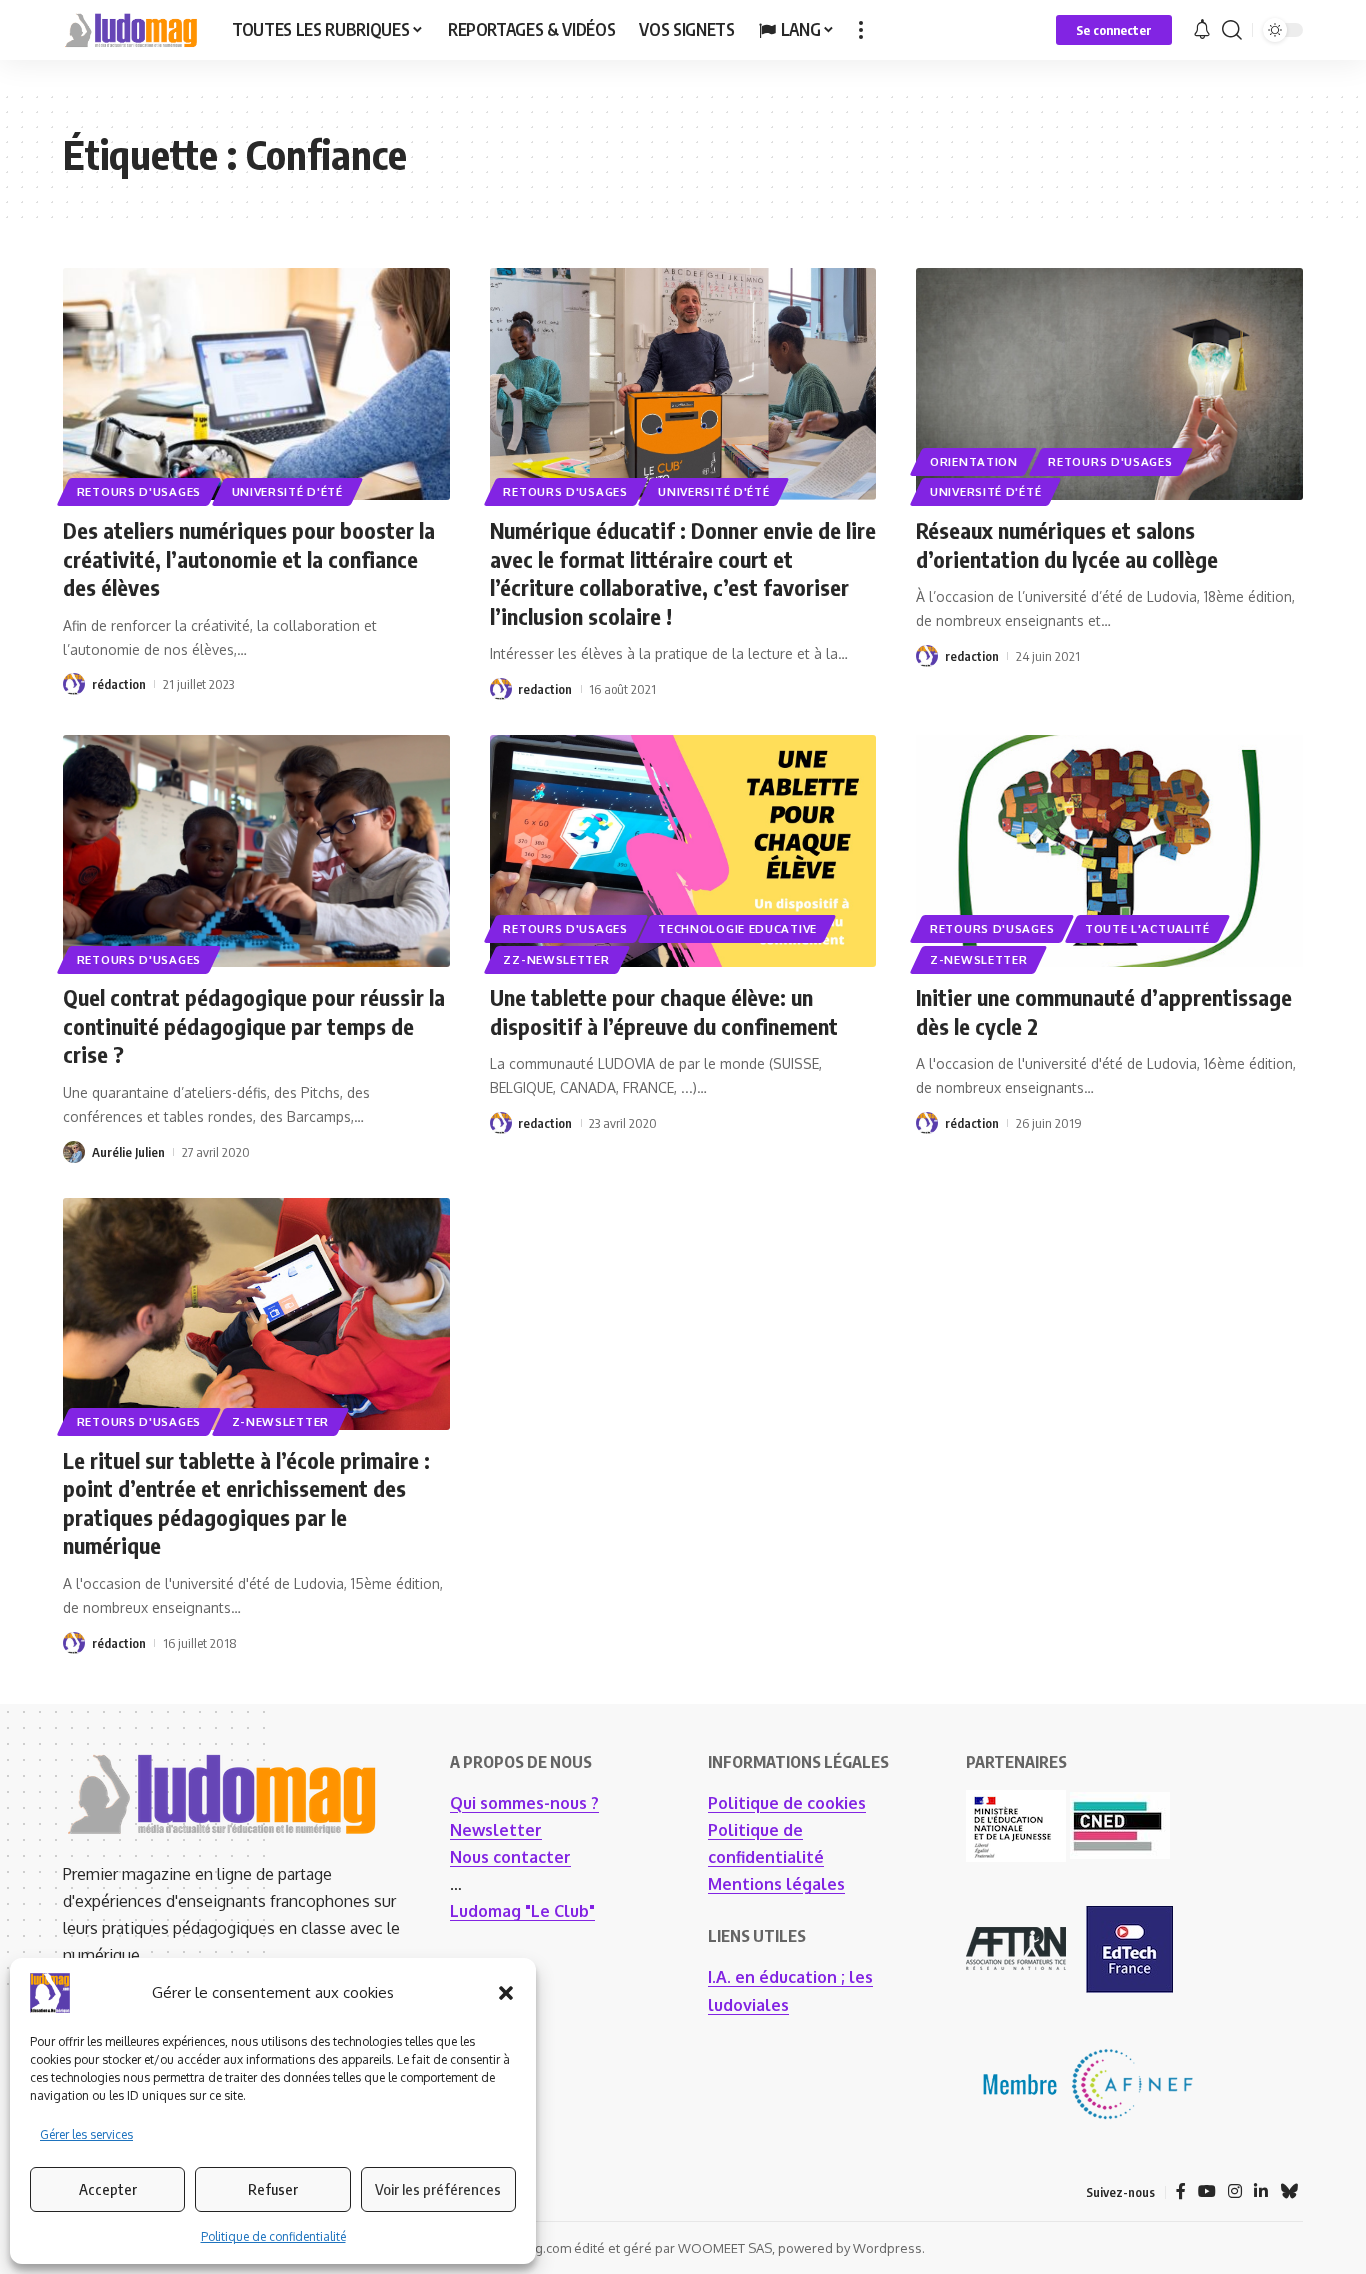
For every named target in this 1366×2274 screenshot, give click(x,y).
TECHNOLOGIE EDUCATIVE (737, 928)
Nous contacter (510, 1857)
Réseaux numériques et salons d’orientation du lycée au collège (1067, 544)
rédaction (119, 684)
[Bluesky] (1289, 2191)
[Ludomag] (131, 30)
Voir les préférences (438, 2189)
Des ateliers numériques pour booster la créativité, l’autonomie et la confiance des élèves (249, 558)
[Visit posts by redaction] (501, 689)
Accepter (108, 2189)
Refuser (273, 2189)
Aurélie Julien (128, 1152)
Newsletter (496, 1830)
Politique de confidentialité (273, 2236)
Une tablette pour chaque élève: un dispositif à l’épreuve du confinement (664, 1011)
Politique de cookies (787, 1803)
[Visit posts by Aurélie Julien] (74, 1152)
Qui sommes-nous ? (524, 1803)
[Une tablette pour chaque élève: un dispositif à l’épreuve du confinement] (683, 851)
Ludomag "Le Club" (522, 1911)
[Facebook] (1181, 2191)
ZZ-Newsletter (556, 959)
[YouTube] (1207, 2191)
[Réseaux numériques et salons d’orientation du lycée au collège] (1109, 384)
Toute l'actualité (1147, 928)
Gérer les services (86, 2134)
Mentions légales (776, 1884)
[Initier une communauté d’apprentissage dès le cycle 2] (1109, 851)
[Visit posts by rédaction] (74, 684)
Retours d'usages (139, 491)
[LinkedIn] (1261, 2191)
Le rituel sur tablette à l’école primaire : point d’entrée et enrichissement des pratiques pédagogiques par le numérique (246, 1503)
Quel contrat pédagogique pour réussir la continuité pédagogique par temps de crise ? (254, 1025)
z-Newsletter (978, 959)
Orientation (974, 461)
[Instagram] (1235, 2191)
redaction (545, 689)
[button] (506, 1993)
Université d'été (287, 491)
